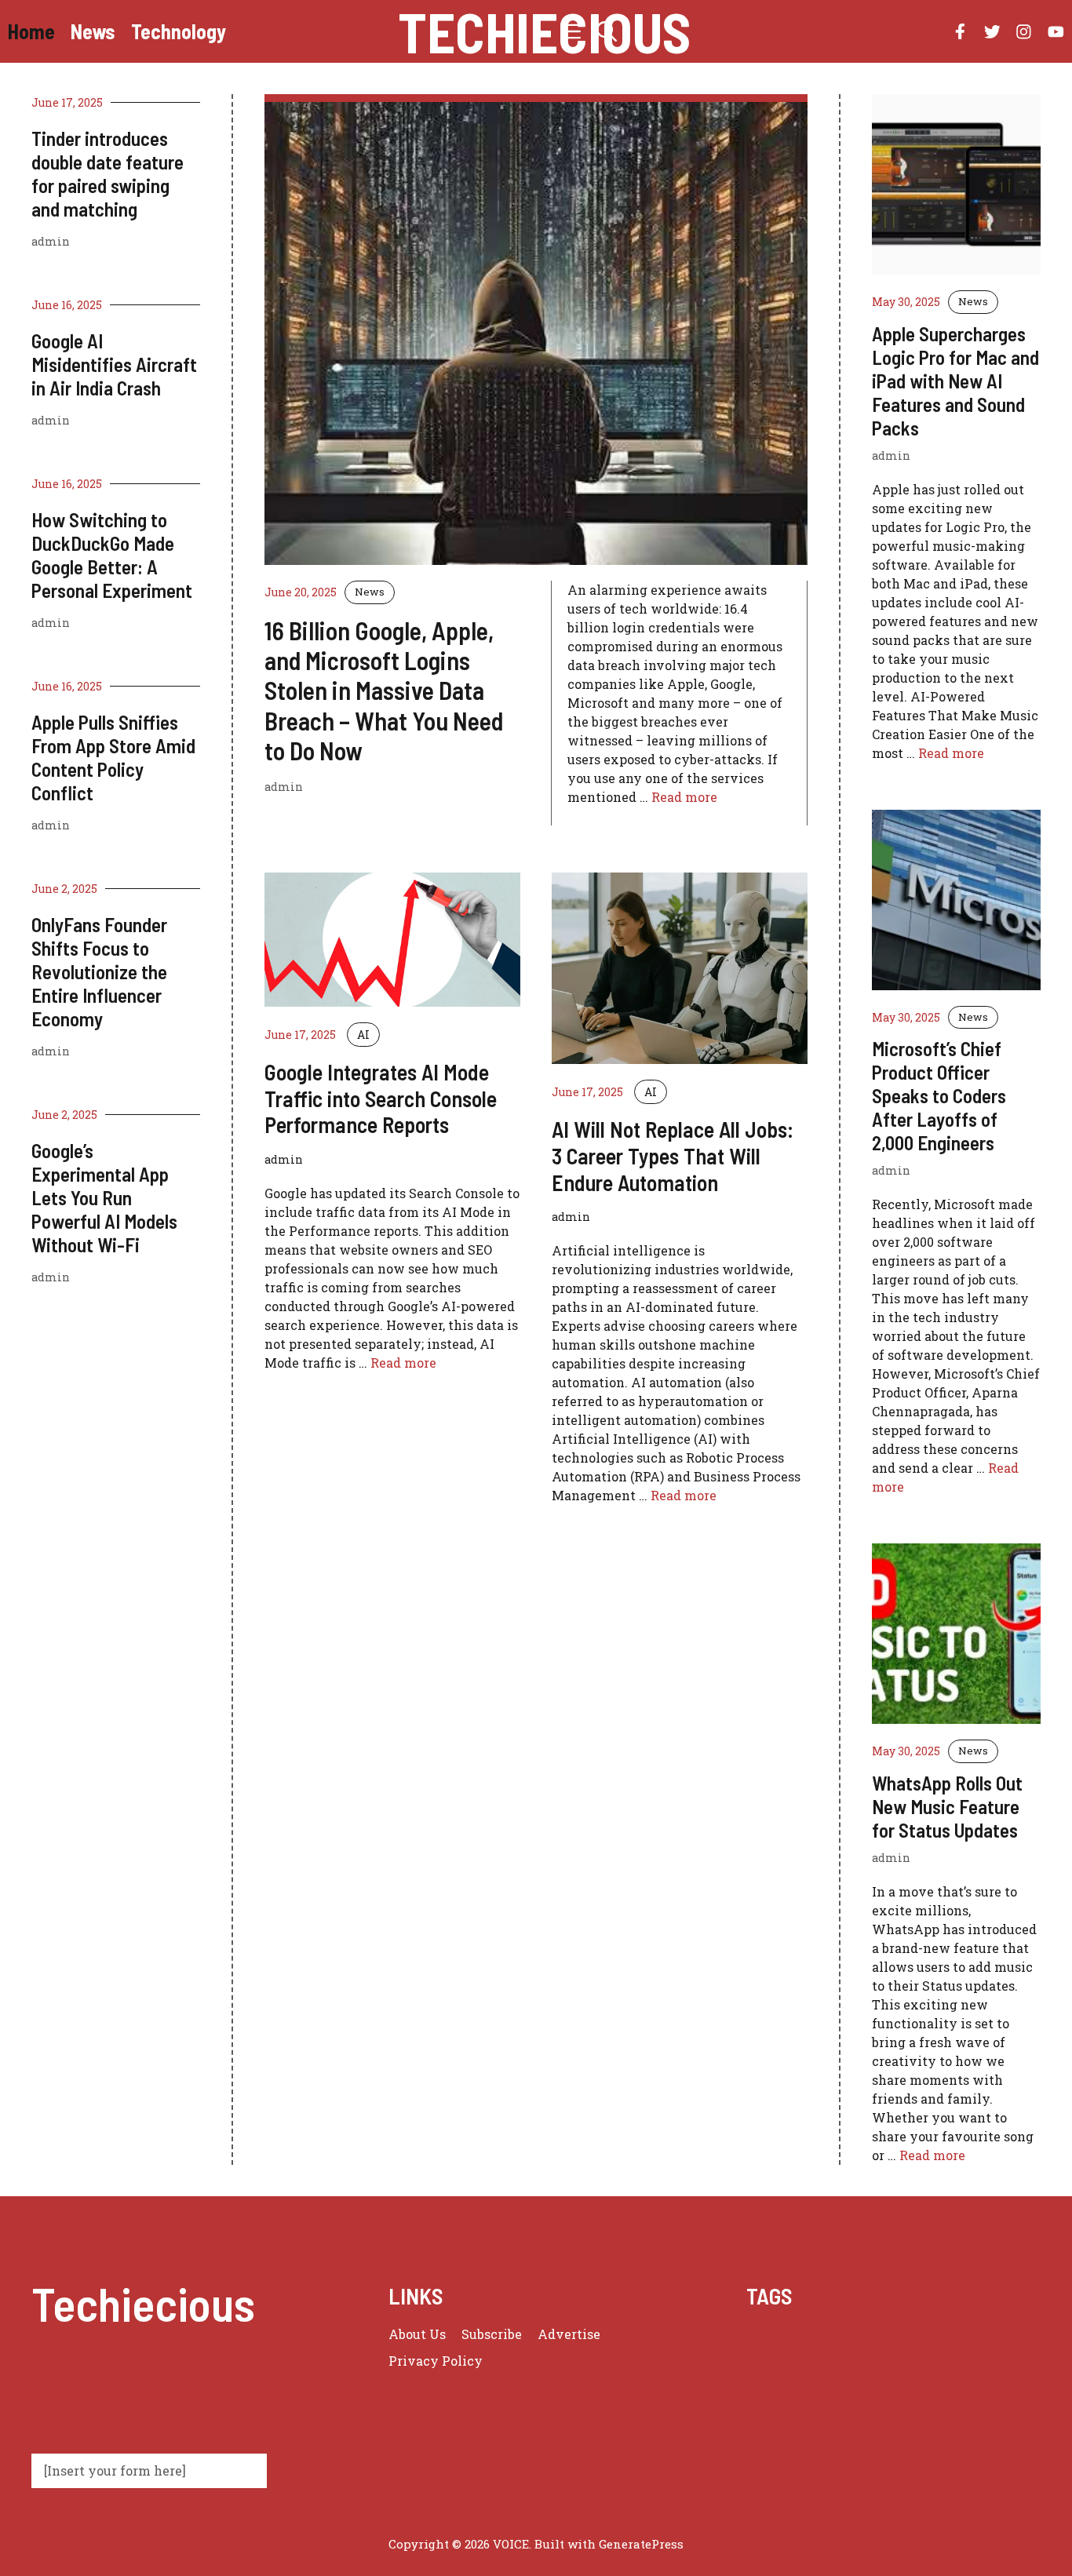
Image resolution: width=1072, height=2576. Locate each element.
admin (51, 241)
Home (31, 31)
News (93, 31)
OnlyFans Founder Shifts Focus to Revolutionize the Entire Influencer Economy (99, 971)
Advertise (569, 2334)
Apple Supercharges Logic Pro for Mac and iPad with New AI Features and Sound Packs (955, 381)
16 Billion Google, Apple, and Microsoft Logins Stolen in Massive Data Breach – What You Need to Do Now (384, 690)
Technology (179, 31)
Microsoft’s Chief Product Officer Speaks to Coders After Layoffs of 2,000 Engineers (939, 1095)
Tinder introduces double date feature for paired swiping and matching (108, 173)
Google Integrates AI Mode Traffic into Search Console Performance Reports (381, 1098)
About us (417, 2334)
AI (363, 1035)
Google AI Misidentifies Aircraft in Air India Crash (114, 364)
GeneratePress (641, 2544)
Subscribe (492, 2334)
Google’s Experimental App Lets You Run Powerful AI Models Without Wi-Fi (104, 1197)
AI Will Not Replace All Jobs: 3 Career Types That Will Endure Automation (673, 1155)
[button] (607, 31)
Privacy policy (436, 2361)
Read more (684, 797)
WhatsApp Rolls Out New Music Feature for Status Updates (947, 1806)
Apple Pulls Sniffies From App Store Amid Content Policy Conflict (113, 757)
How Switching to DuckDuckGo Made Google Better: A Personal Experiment (112, 555)
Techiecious (544, 31)
